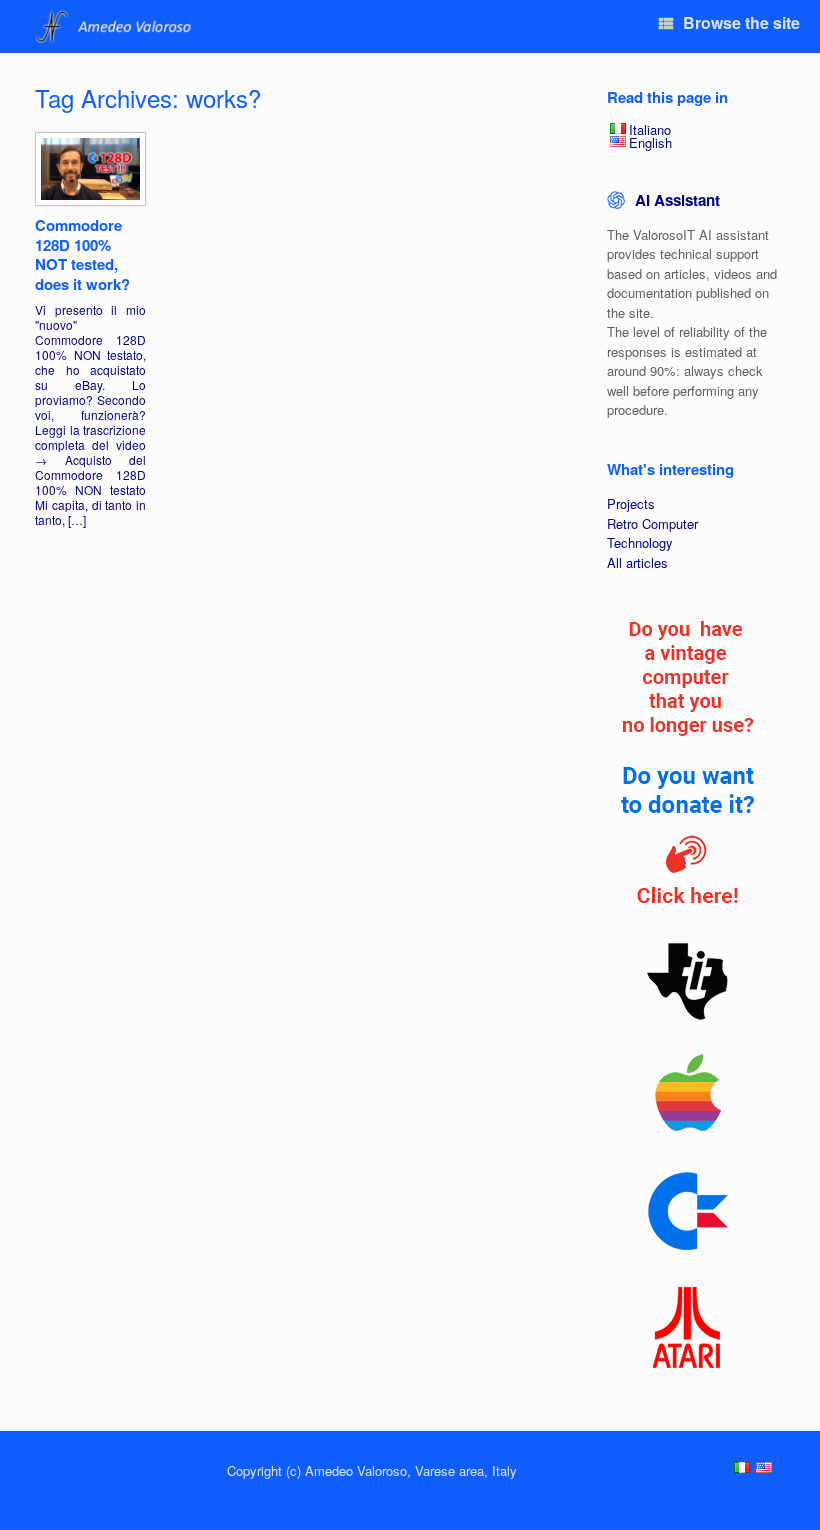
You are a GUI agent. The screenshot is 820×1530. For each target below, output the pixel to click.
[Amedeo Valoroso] (115, 26)
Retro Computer (652, 523)
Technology (640, 542)
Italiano (650, 129)
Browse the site (741, 22)
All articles (637, 562)
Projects (631, 503)
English (650, 142)
